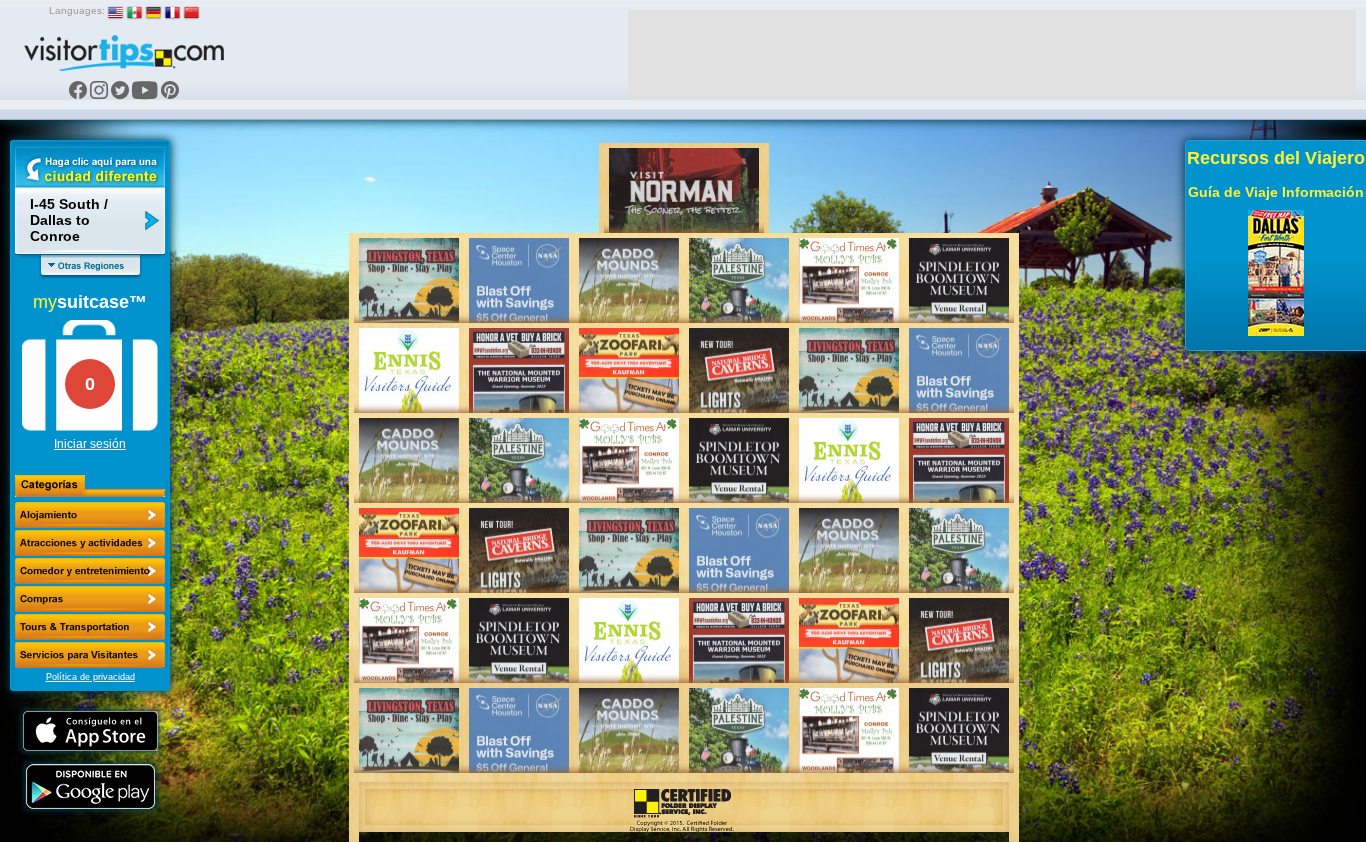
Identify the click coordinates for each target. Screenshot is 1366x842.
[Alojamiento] (90, 515)
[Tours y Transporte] (90, 627)
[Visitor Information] (90, 655)
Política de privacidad (90, 677)
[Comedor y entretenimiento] (90, 571)
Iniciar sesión (90, 444)
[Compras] (90, 599)
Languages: (77, 10)
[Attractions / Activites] (90, 543)
